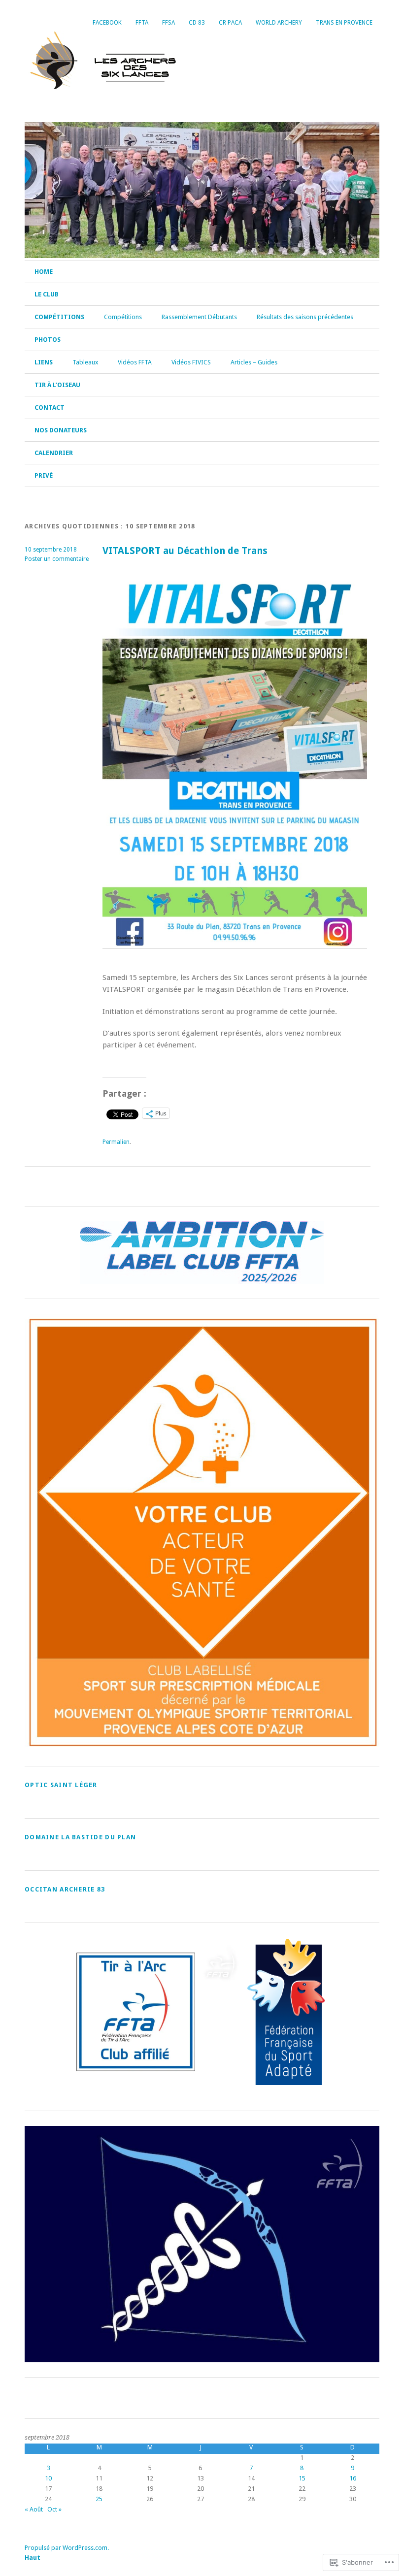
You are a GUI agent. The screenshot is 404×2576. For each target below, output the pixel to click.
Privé (44, 475)
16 (353, 2478)
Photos (48, 340)
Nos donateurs (61, 430)
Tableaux (85, 362)
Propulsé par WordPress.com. (67, 2548)
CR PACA (230, 23)
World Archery (279, 23)
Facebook (107, 23)
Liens (44, 362)
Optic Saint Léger (61, 1785)
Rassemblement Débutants (199, 317)
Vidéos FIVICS (191, 362)
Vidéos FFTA (135, 362)
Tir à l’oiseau (57, 385)
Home (44, 272)
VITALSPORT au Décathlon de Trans (185, 551)
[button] (135, 2012)
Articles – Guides (254, 362)
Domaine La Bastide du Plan (80, 1837)
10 (48, 2478)
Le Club (47, 294)
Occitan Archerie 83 (65, 1889)
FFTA (142, 23)
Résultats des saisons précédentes (305, 317)
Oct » (54, 2509)
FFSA (168, 23)
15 (302, 2478)
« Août (34, 2509)
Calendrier (54, 453)
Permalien (116, 1142)
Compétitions (59, 317)
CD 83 (197, 23)
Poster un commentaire (57, 559)
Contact (50, 408)
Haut (33, 2558)
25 (99, 2499)
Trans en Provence (344, 23)
